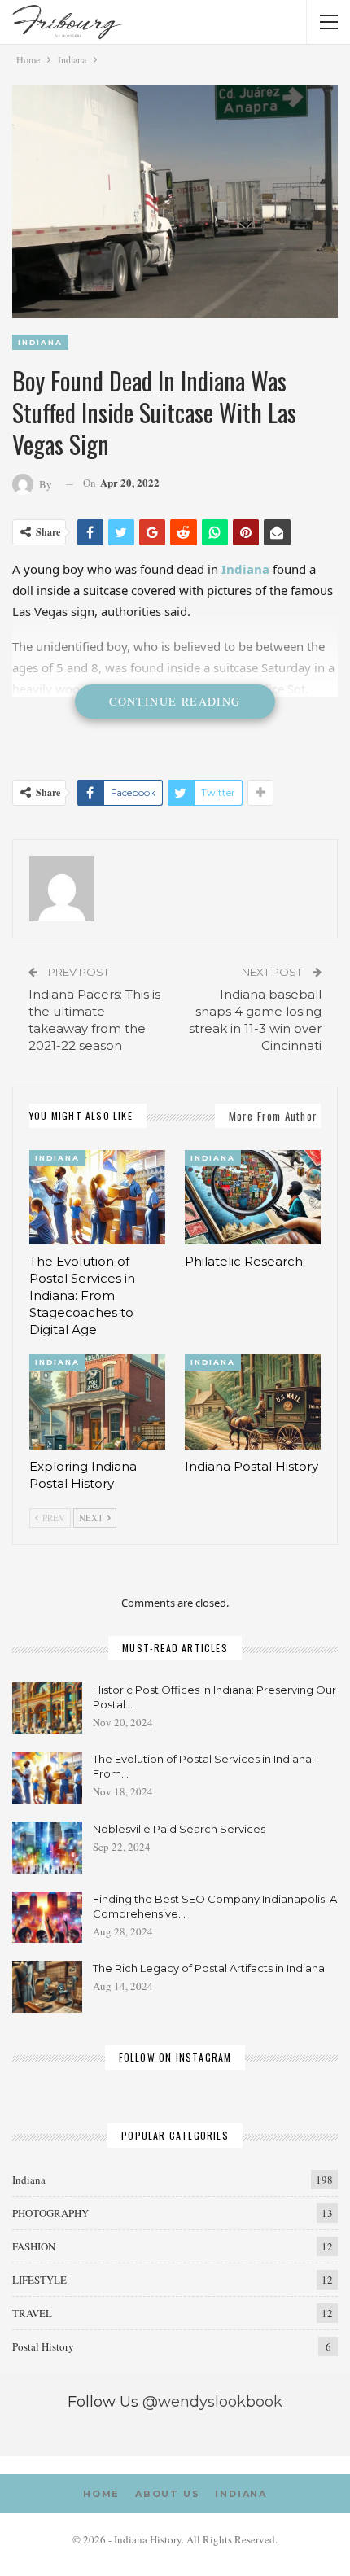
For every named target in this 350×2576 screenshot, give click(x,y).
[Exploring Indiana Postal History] (97, 1402)
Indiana (40, 342)
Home (101, 2494)
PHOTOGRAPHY (50, 2213)
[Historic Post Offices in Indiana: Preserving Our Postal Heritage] (47, 1708)
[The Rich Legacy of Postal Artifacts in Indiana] (47, 1987)
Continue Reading (175, 701)
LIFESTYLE (39, 2280)
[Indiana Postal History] (253, 1402)
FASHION (34, 2246)
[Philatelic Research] (253, 1198)
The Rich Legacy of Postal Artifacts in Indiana (209, 1968)
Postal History (43, 2346)
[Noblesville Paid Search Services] (47, 1848)
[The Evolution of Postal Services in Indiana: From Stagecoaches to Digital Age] (97, 1198)
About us (167, 2494)
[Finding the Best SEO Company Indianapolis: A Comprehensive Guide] (47, 1918)
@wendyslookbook (212, 2402)
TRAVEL (32, 2313)
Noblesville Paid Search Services (179, 1829)
